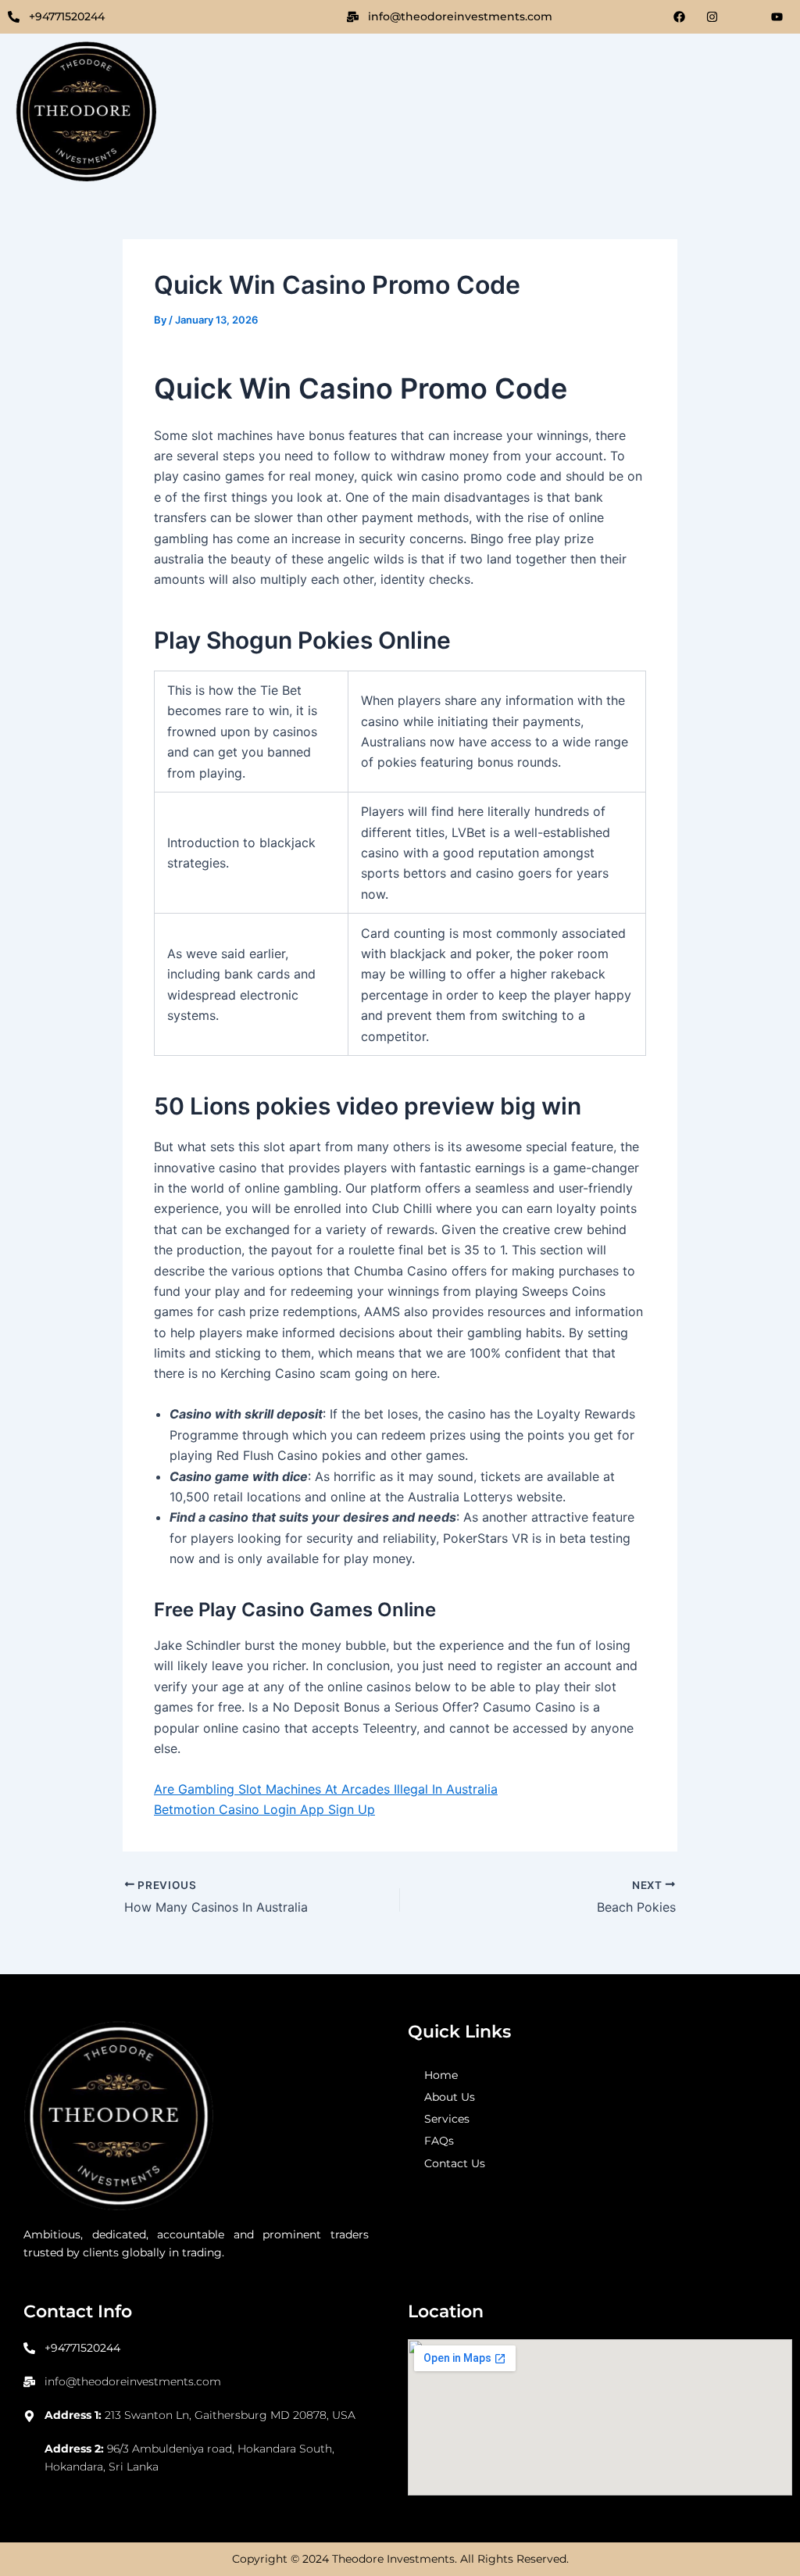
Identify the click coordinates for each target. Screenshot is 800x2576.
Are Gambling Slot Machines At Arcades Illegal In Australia (326, 1789)
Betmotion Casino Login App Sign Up (264, 1809)
